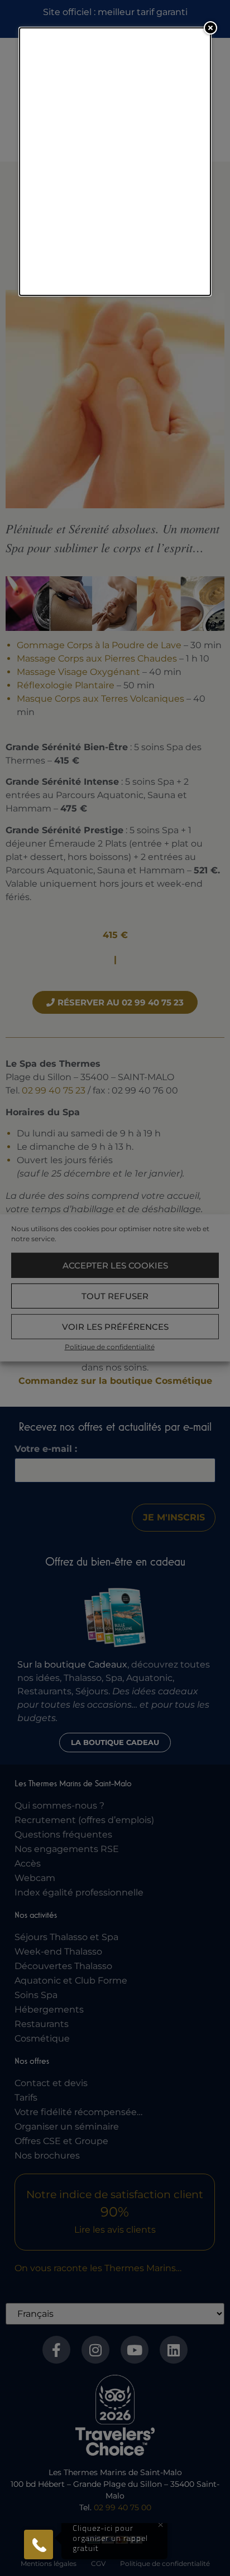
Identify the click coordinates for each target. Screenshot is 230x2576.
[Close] (210, 28)
